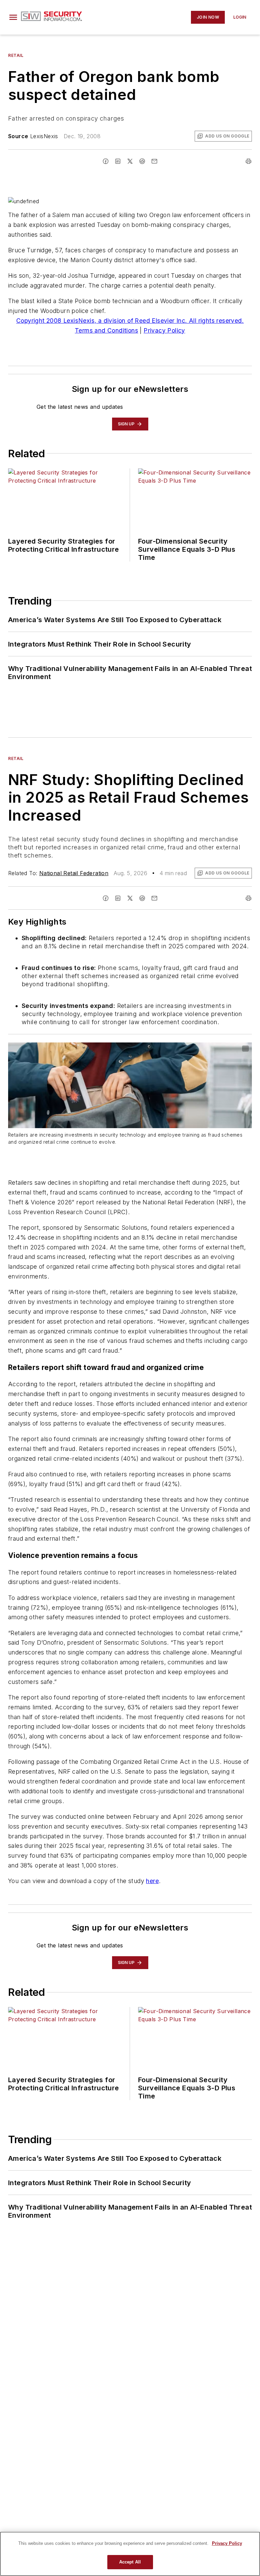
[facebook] (106, 161)
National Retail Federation (74, 873)
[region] (130, 2554)
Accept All (130, 2562)
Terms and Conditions (106, 330)
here (152, 1881)
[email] (154, 161)
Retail (16, 55)
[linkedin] (118, 161)
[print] (248, 161)
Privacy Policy (164, 330)
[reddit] (142, 161)
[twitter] (130, 161)
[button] (13, 17)
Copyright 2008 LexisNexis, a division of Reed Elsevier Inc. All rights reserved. (130, 321)
